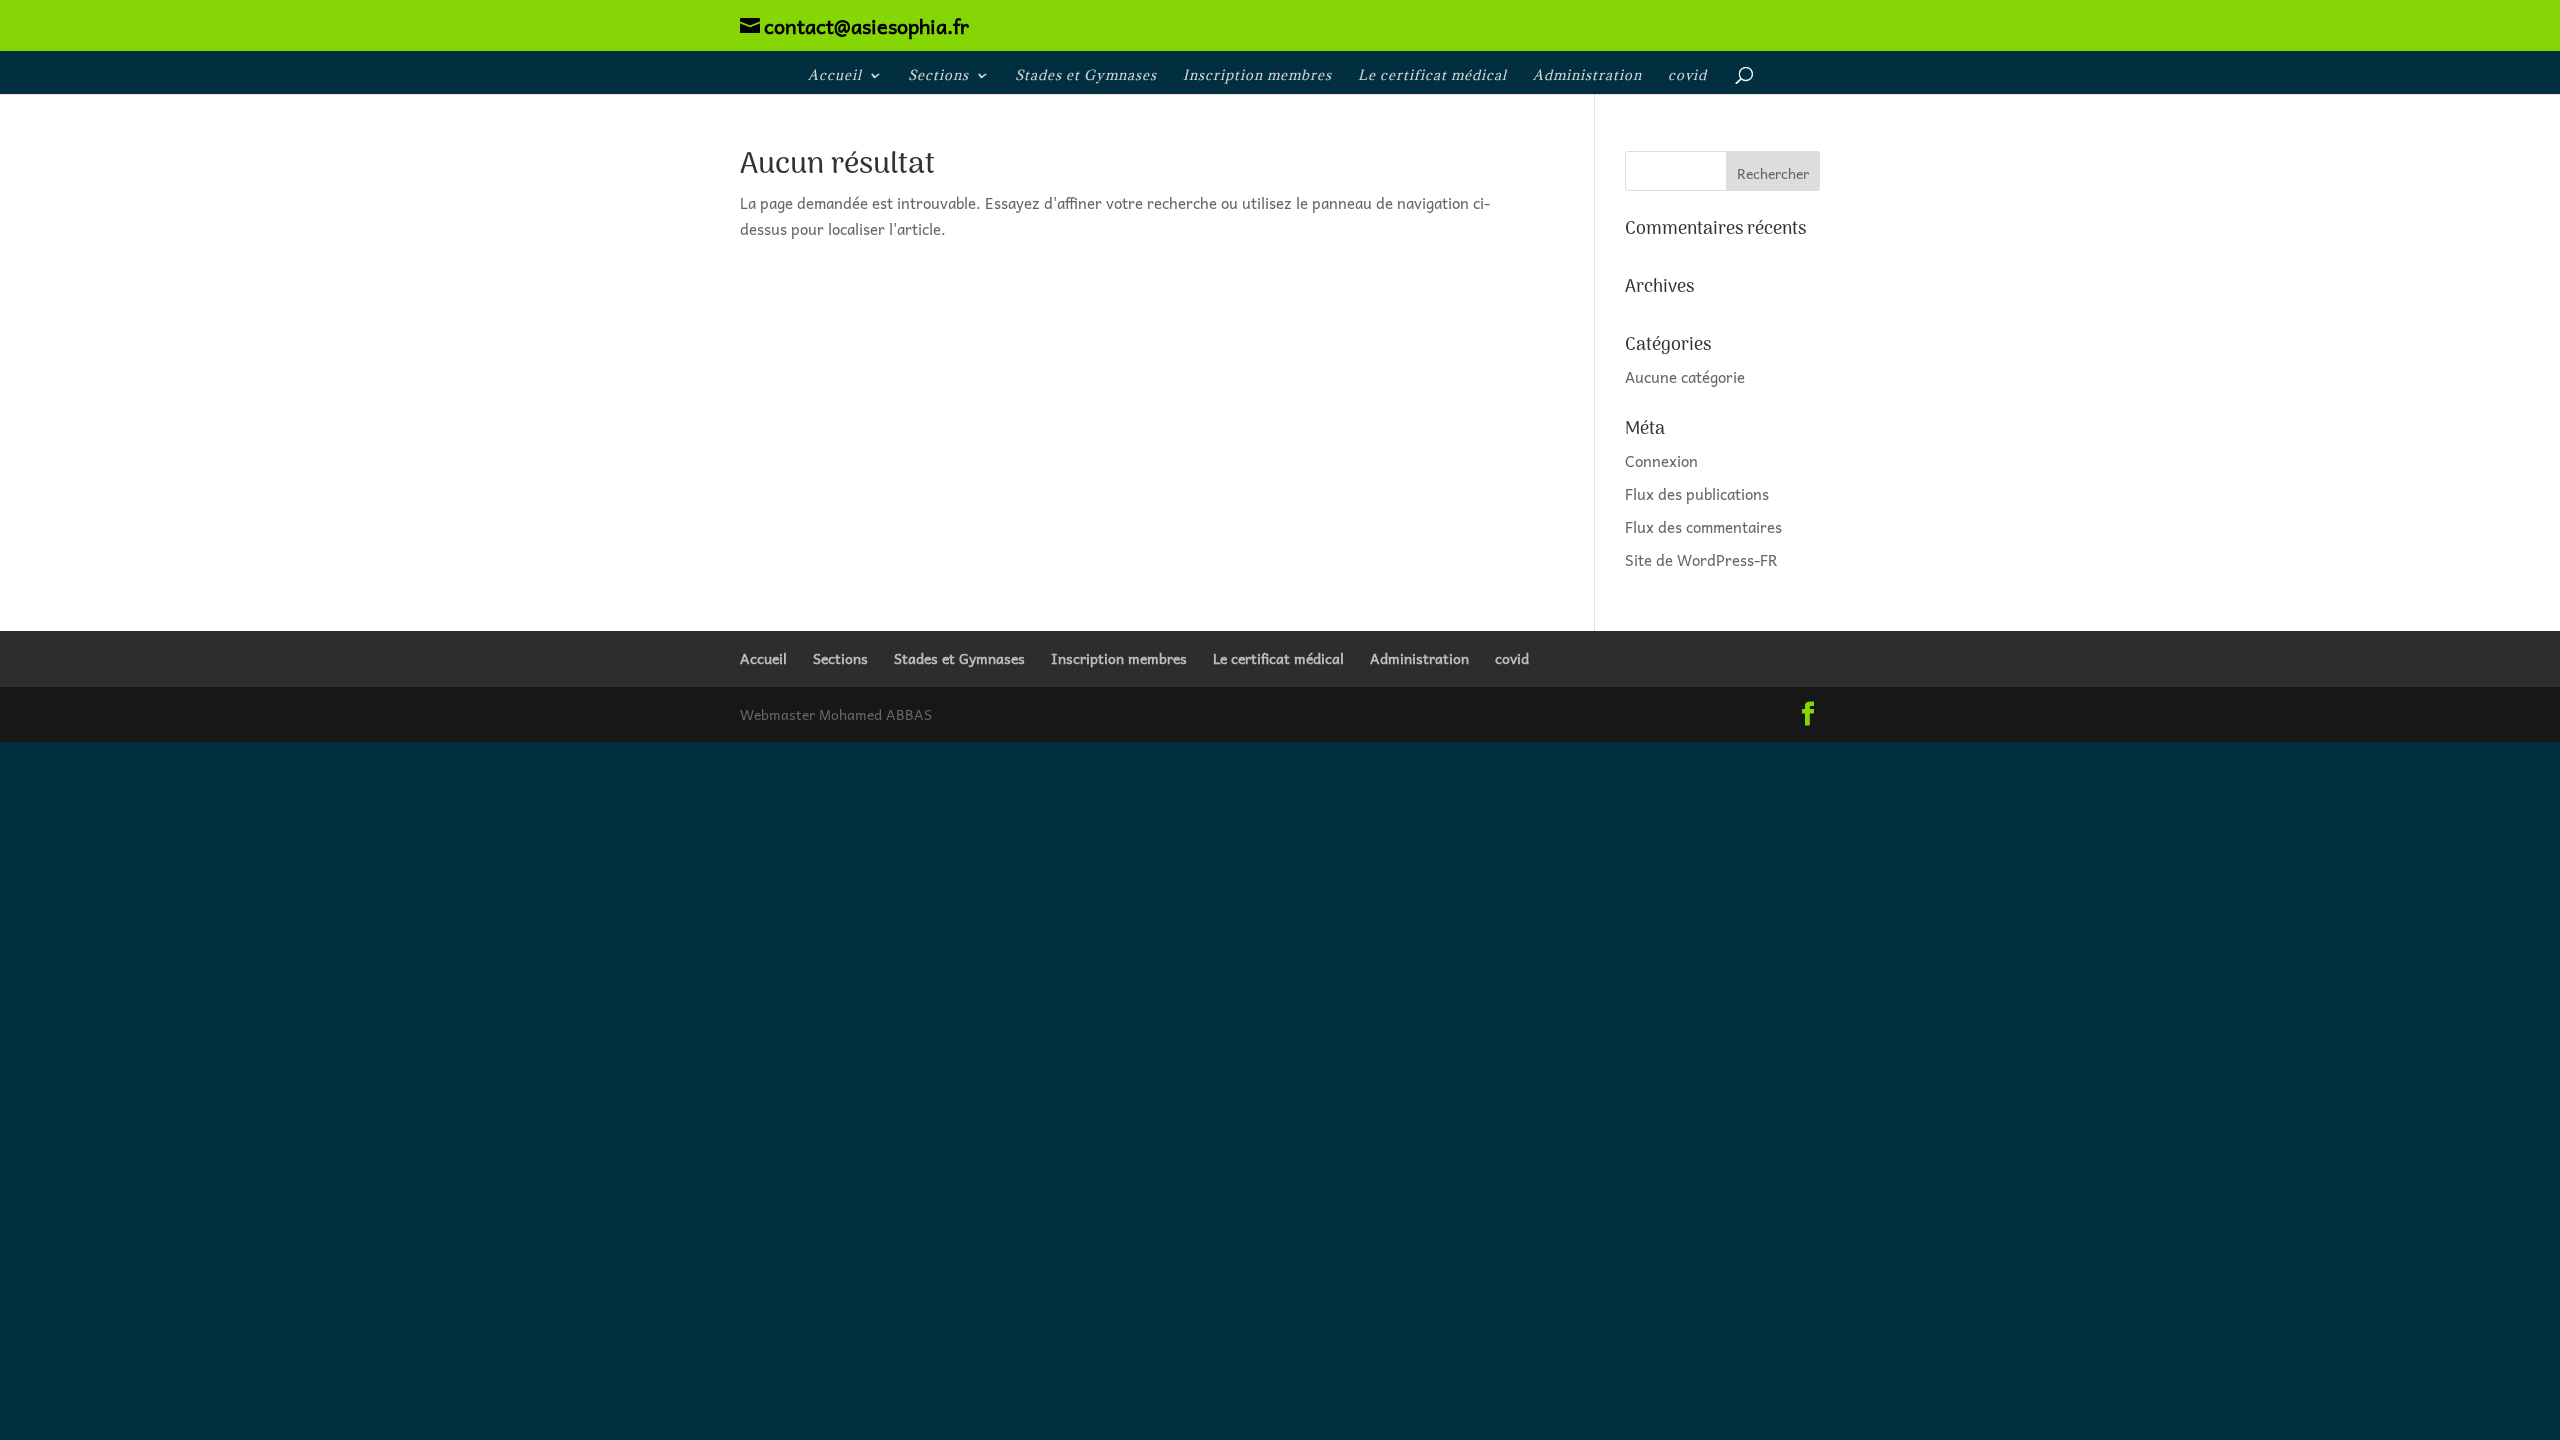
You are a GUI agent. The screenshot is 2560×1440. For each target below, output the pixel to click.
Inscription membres (1257, 76)
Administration (1587, 76)
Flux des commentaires (1703, 527)
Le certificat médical (1432, 76)
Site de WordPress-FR (1701, 560)
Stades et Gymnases (1086, 76)
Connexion (1661, 461)
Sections (938, 76)
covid (1687, 76)
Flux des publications (1697, 494)
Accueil (835, 76)
